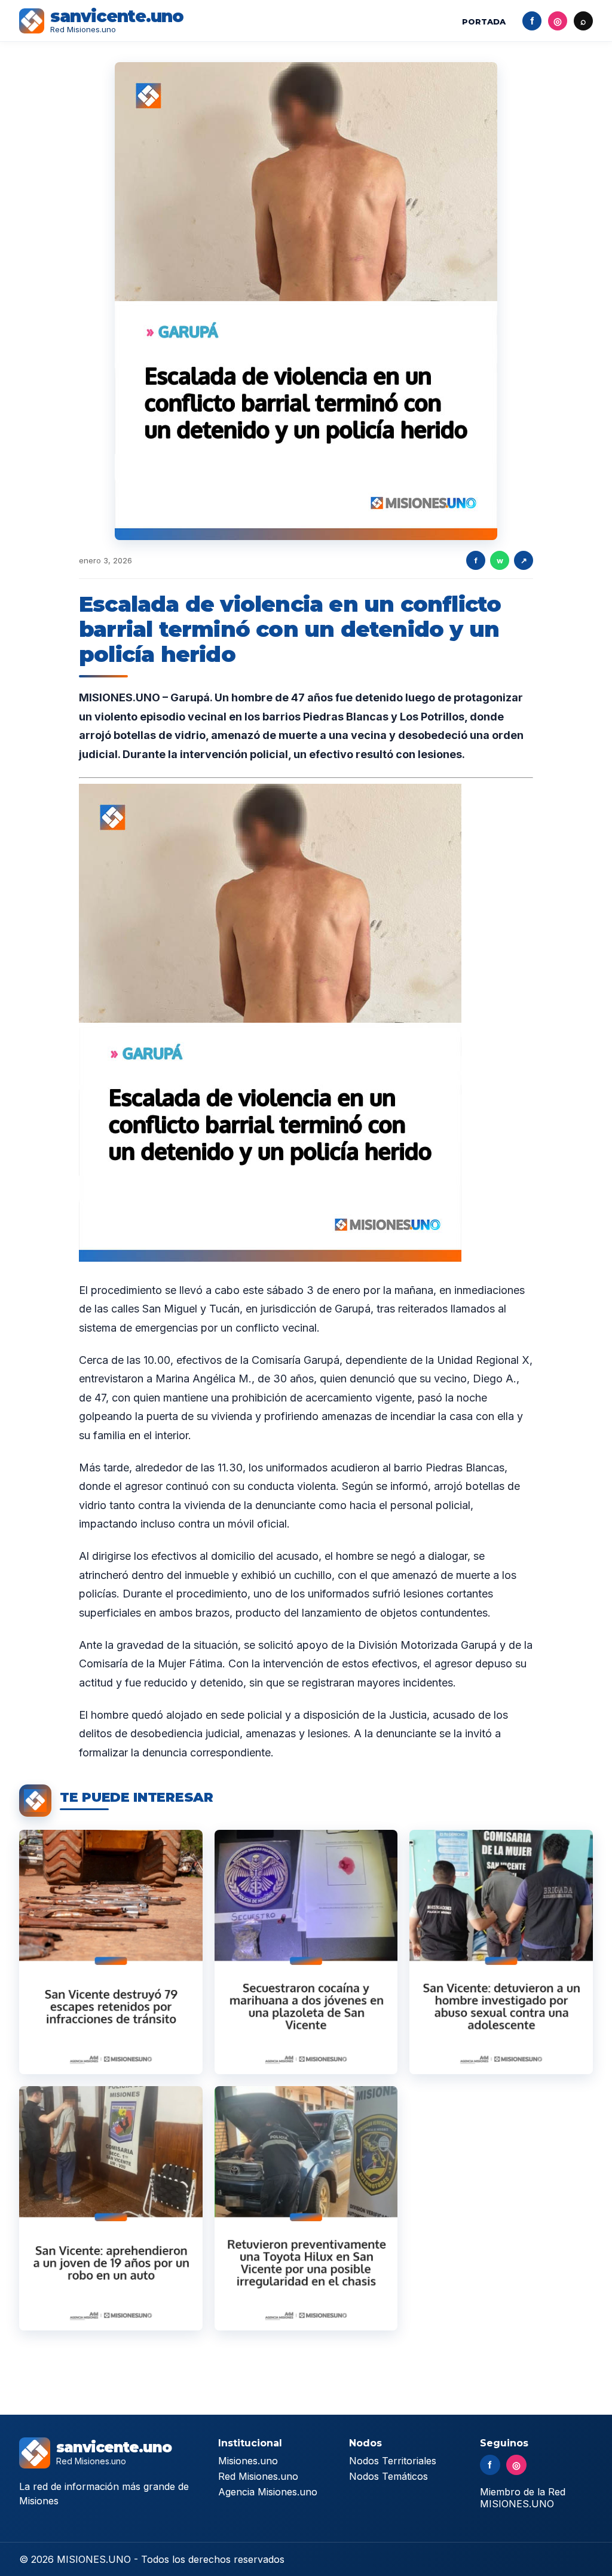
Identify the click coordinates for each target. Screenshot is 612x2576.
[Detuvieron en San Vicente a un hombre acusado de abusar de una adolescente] (501, 1952)
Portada (484, 22)
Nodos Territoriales (393, 2461)
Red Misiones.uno (258, 2476)
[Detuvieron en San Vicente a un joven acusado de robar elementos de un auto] (111, 2208)
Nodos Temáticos (388, 2476)
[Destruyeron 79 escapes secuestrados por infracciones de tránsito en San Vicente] (111, 1952)
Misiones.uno (248, 2461)
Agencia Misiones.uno (268, 2492)
